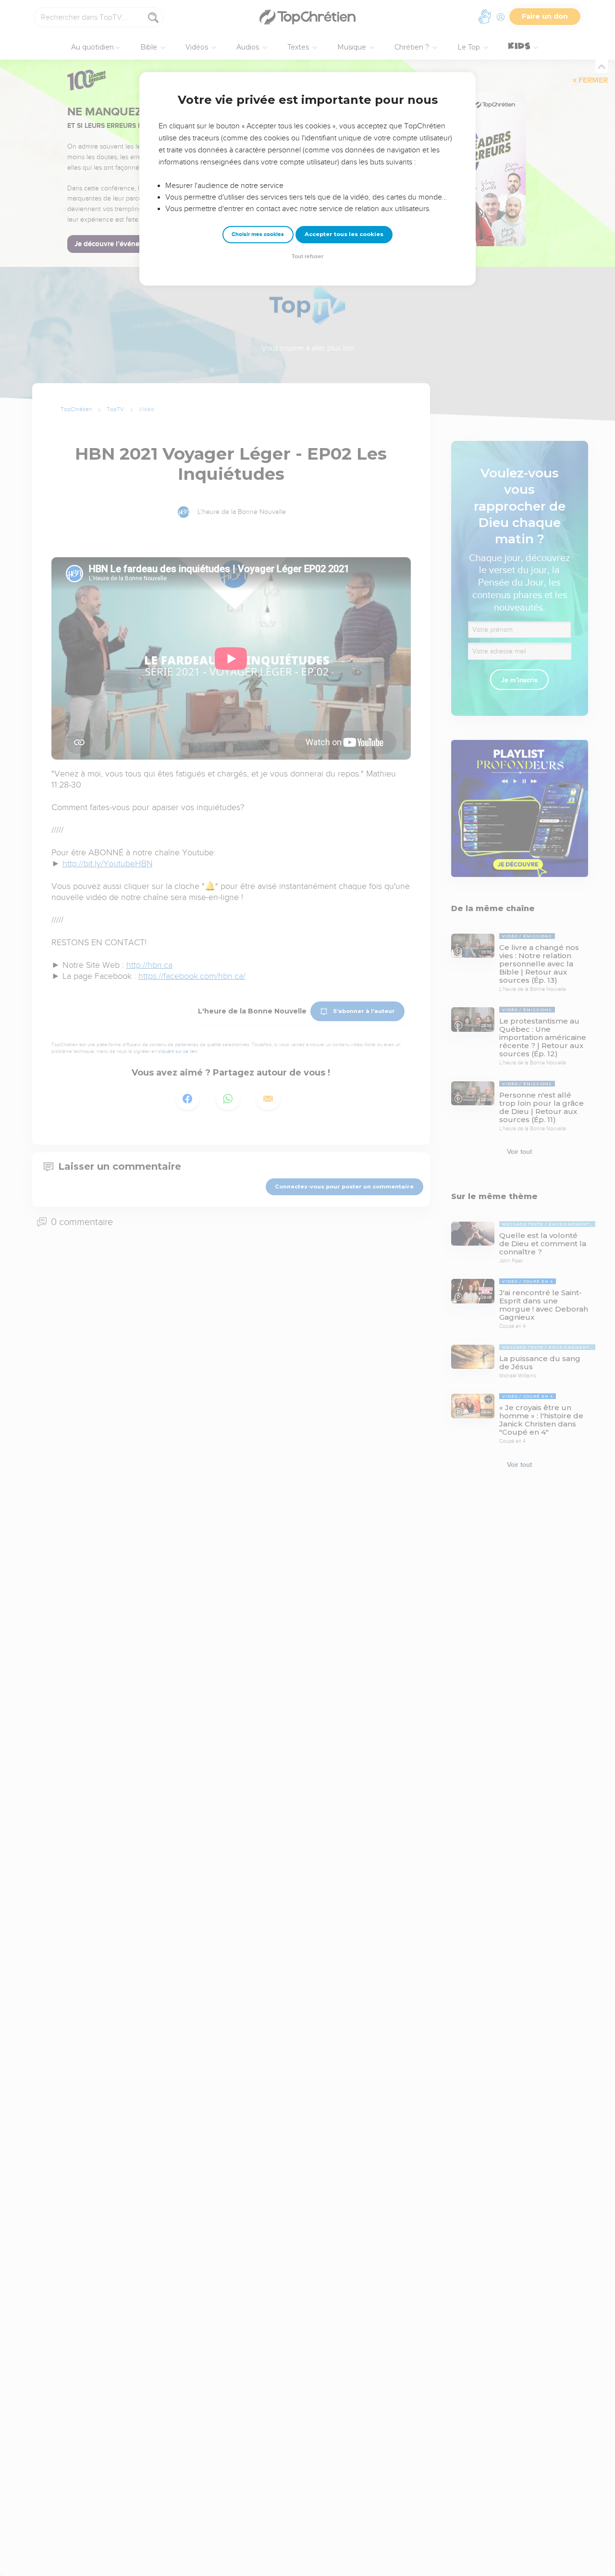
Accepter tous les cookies (344, 234)
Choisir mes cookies (258, 234)
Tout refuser (307, 256)
